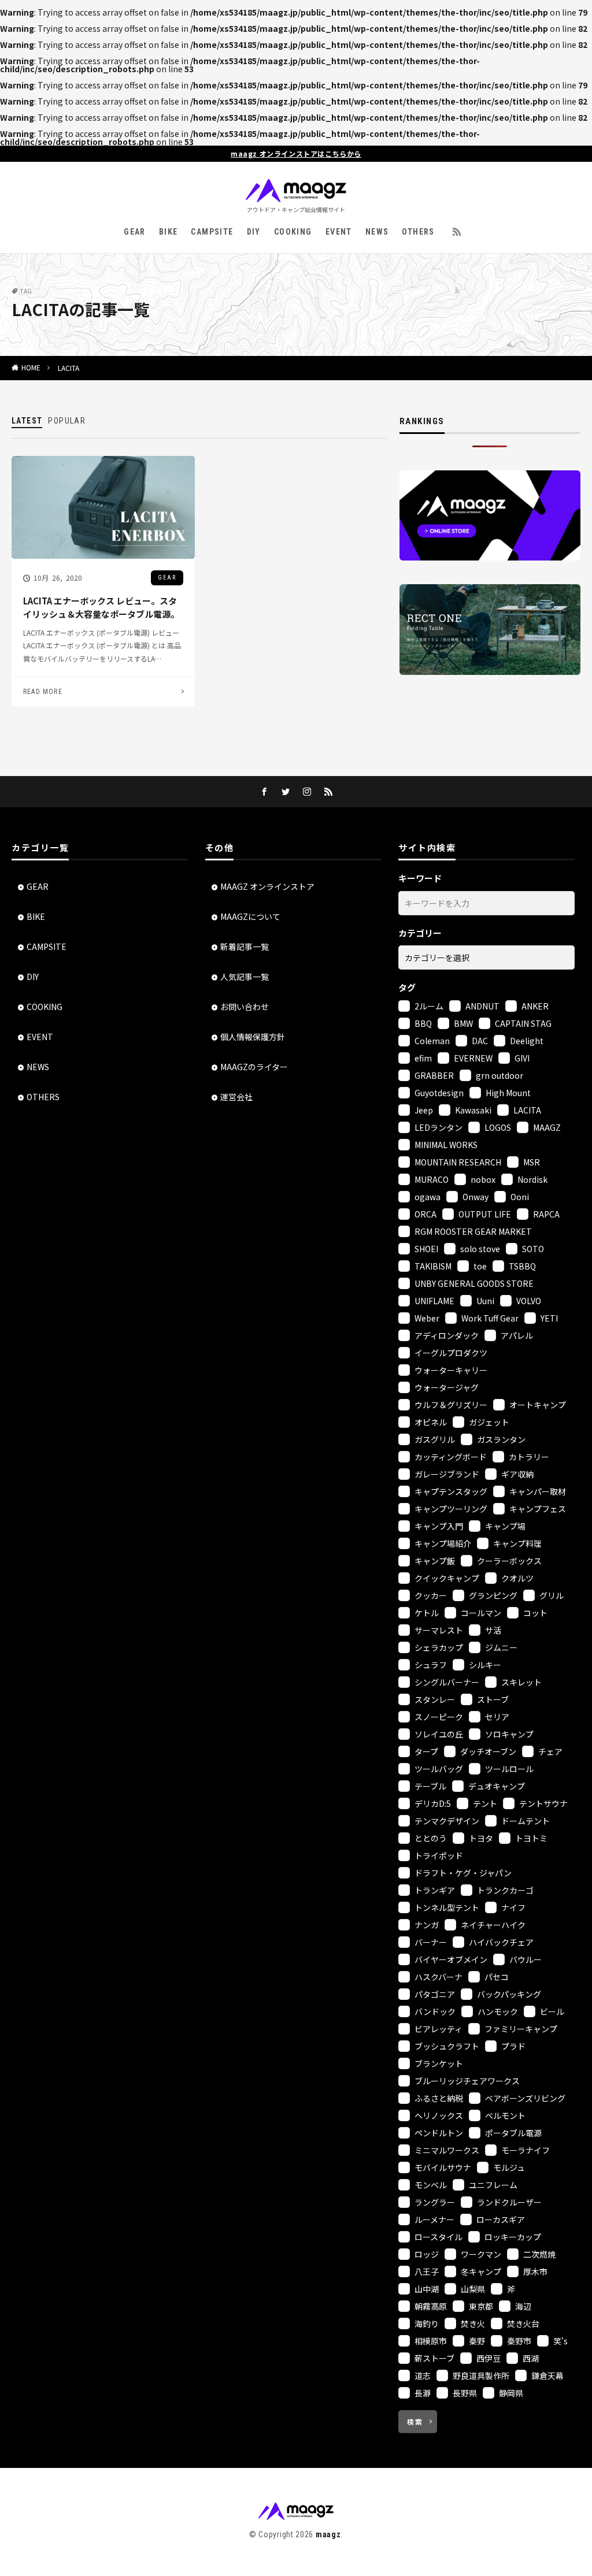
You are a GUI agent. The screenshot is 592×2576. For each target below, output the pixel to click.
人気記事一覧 (245, 977)
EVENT (339, 232)
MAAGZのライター (254, 1067)
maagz (328, 2534)
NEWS (377, 232)
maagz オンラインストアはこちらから (296, 154)
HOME (31, 368)
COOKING (293, 232)
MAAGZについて (250, 916)
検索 (415, 2421)
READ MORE (43, 692)
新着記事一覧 (245, 946)
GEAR (135, 232)
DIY (254, 232)
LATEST (27, 421)
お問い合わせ (245, 1007)
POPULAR (67, 421)
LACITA (69, 368)
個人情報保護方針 (253, 1037)
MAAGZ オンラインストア (267, 886)
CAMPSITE (212, 232)
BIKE (169, 232)
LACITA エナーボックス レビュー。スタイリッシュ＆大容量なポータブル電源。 (101, 607)
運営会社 (236, 1097)
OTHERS (418, 232)
